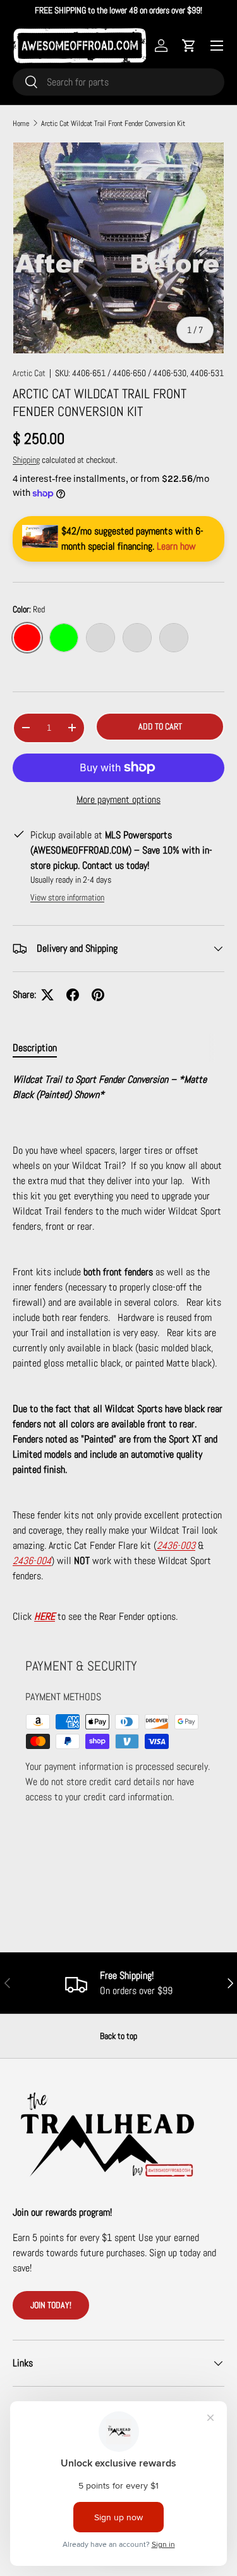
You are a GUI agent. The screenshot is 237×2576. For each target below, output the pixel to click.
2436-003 (176, 1545)
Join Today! (51, 2305)
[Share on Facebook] (73, 995)
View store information (67, 897)
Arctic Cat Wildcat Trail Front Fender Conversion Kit (113, 123)
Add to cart (160, 726)
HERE (45, 1616)
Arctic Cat (29, 373)
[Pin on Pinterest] (98, 995)
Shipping (26, 460)
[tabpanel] (118, 1348)
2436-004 (32, 1561)
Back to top (118, 2036)
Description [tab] (35, 1048)
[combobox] (118, 82)
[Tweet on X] (47, 995)
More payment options (118, 799)
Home (21, 123)
